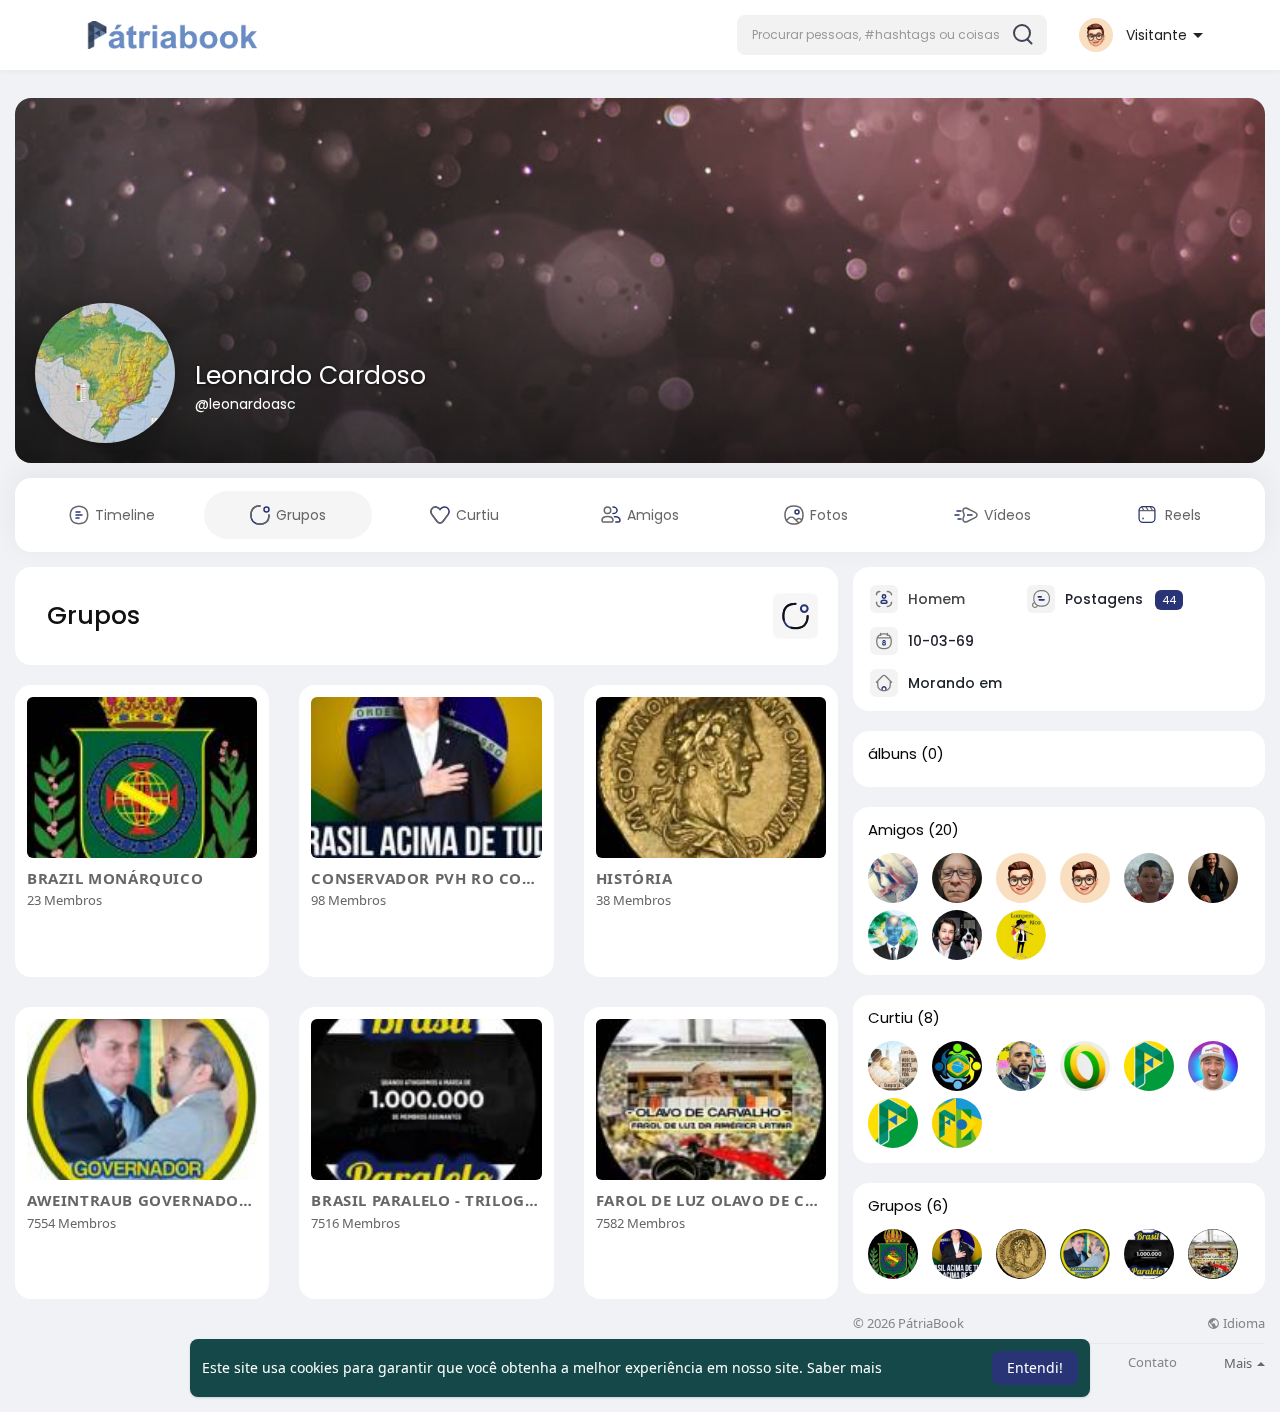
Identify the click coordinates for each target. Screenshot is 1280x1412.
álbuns (892, 754)
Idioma (1242, 1323)
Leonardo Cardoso (310, 375)
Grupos (895, 1206)
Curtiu (890, 1018)
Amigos (896, 830)
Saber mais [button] (844, 1367)
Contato (1152, 1362)
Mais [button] (1239, 1363)
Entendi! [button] (1035, 1367)
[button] (892, 35)
